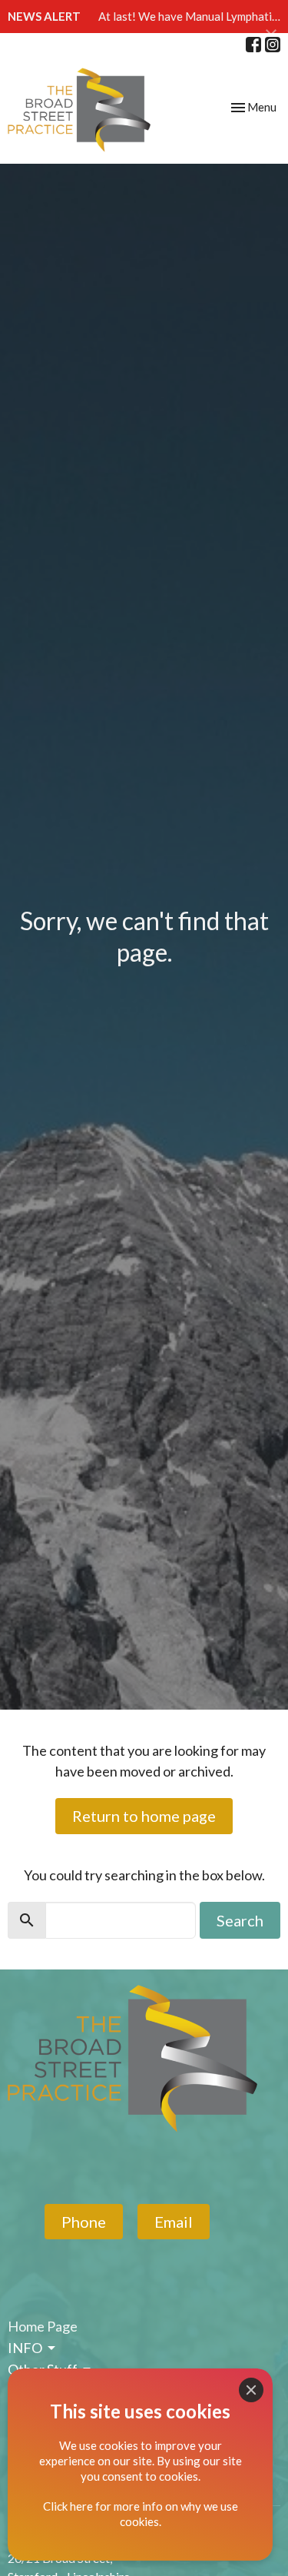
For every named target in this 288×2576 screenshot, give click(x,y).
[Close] (251, 2390)
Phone (84, 2222)
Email (174, 2222)
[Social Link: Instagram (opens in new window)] (273, 45)
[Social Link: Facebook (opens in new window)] (253, 45)
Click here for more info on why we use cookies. (141, 2514)
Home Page (43, 2326)
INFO (25, 2348)
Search (240, 1920)
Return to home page (144, 1816)
